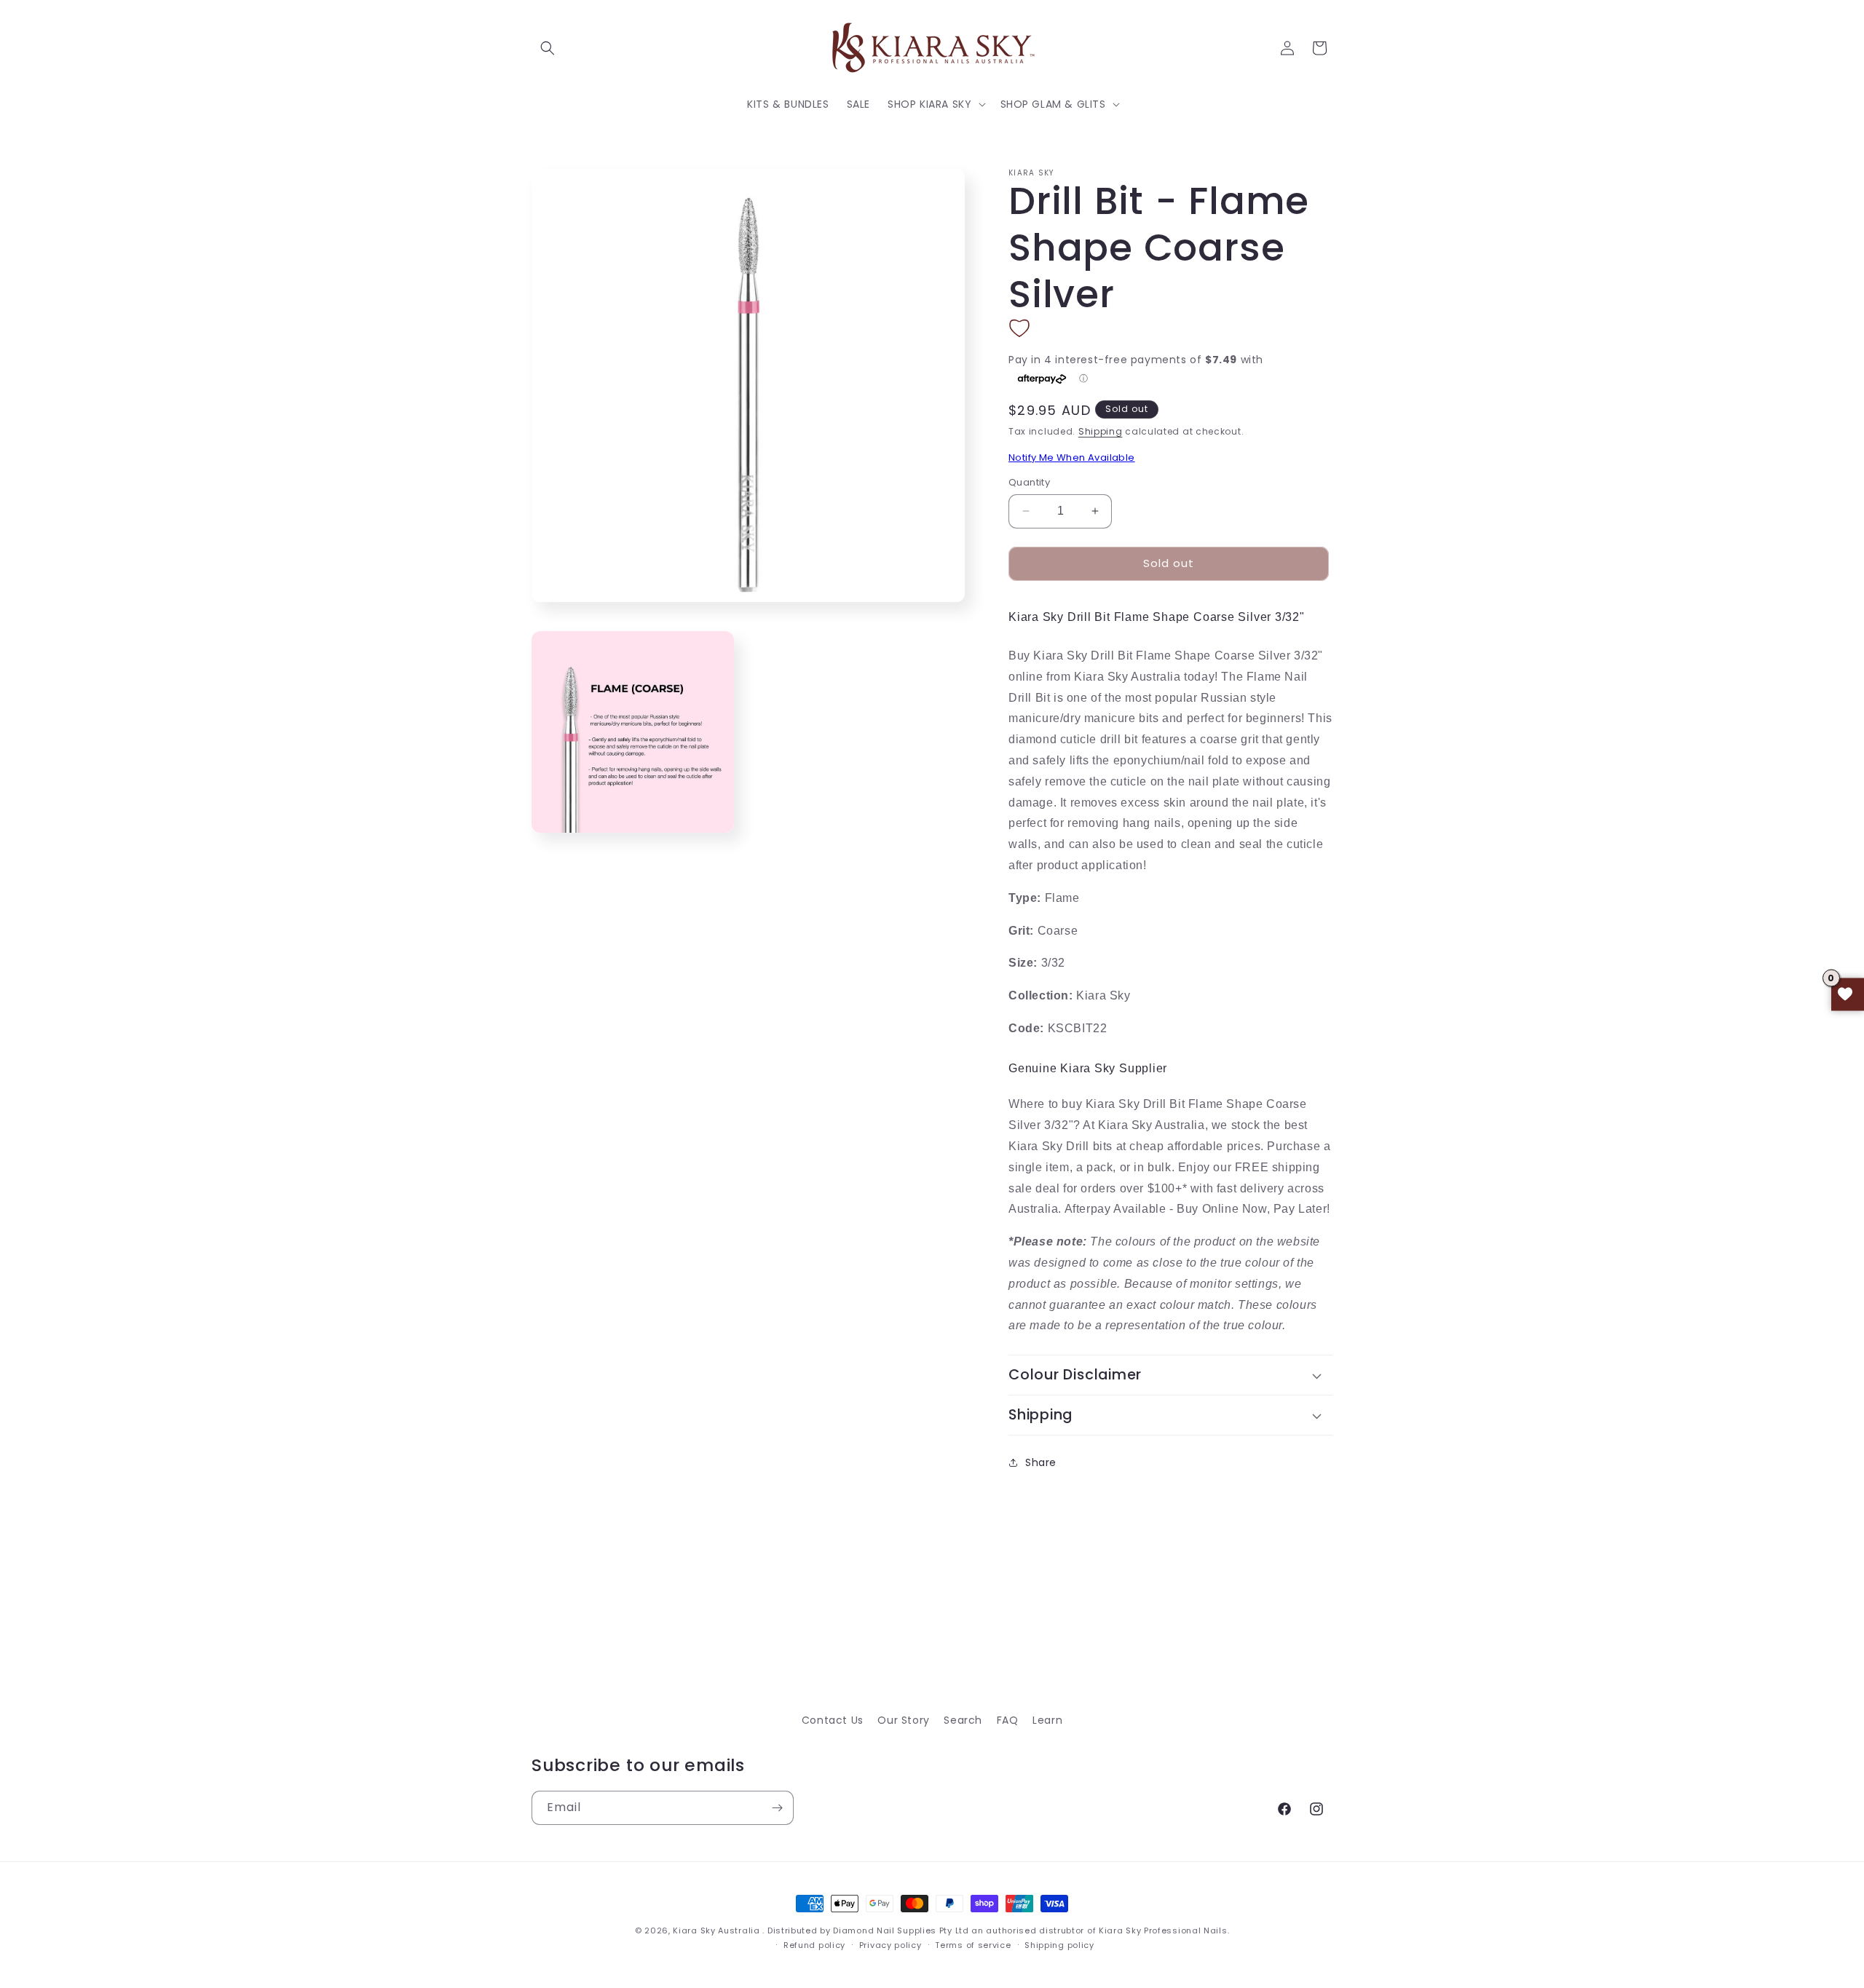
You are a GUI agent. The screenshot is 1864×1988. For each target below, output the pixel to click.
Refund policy (814, 1945)
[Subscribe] (777, 1808)
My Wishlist (1848, 994)
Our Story (903, 1720)
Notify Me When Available (1072, 458)
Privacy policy (890, 1945)
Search (963, 1720)
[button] (548, 48)
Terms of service (973, 1945)
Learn (1047, 1720)
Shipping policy (1059, 1945)
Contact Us (833, 1720)
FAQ (1008, 1720)
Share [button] (1041, 1462)
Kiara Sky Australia (716, 1930)
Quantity (1029, 482)
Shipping (1101, 431)
